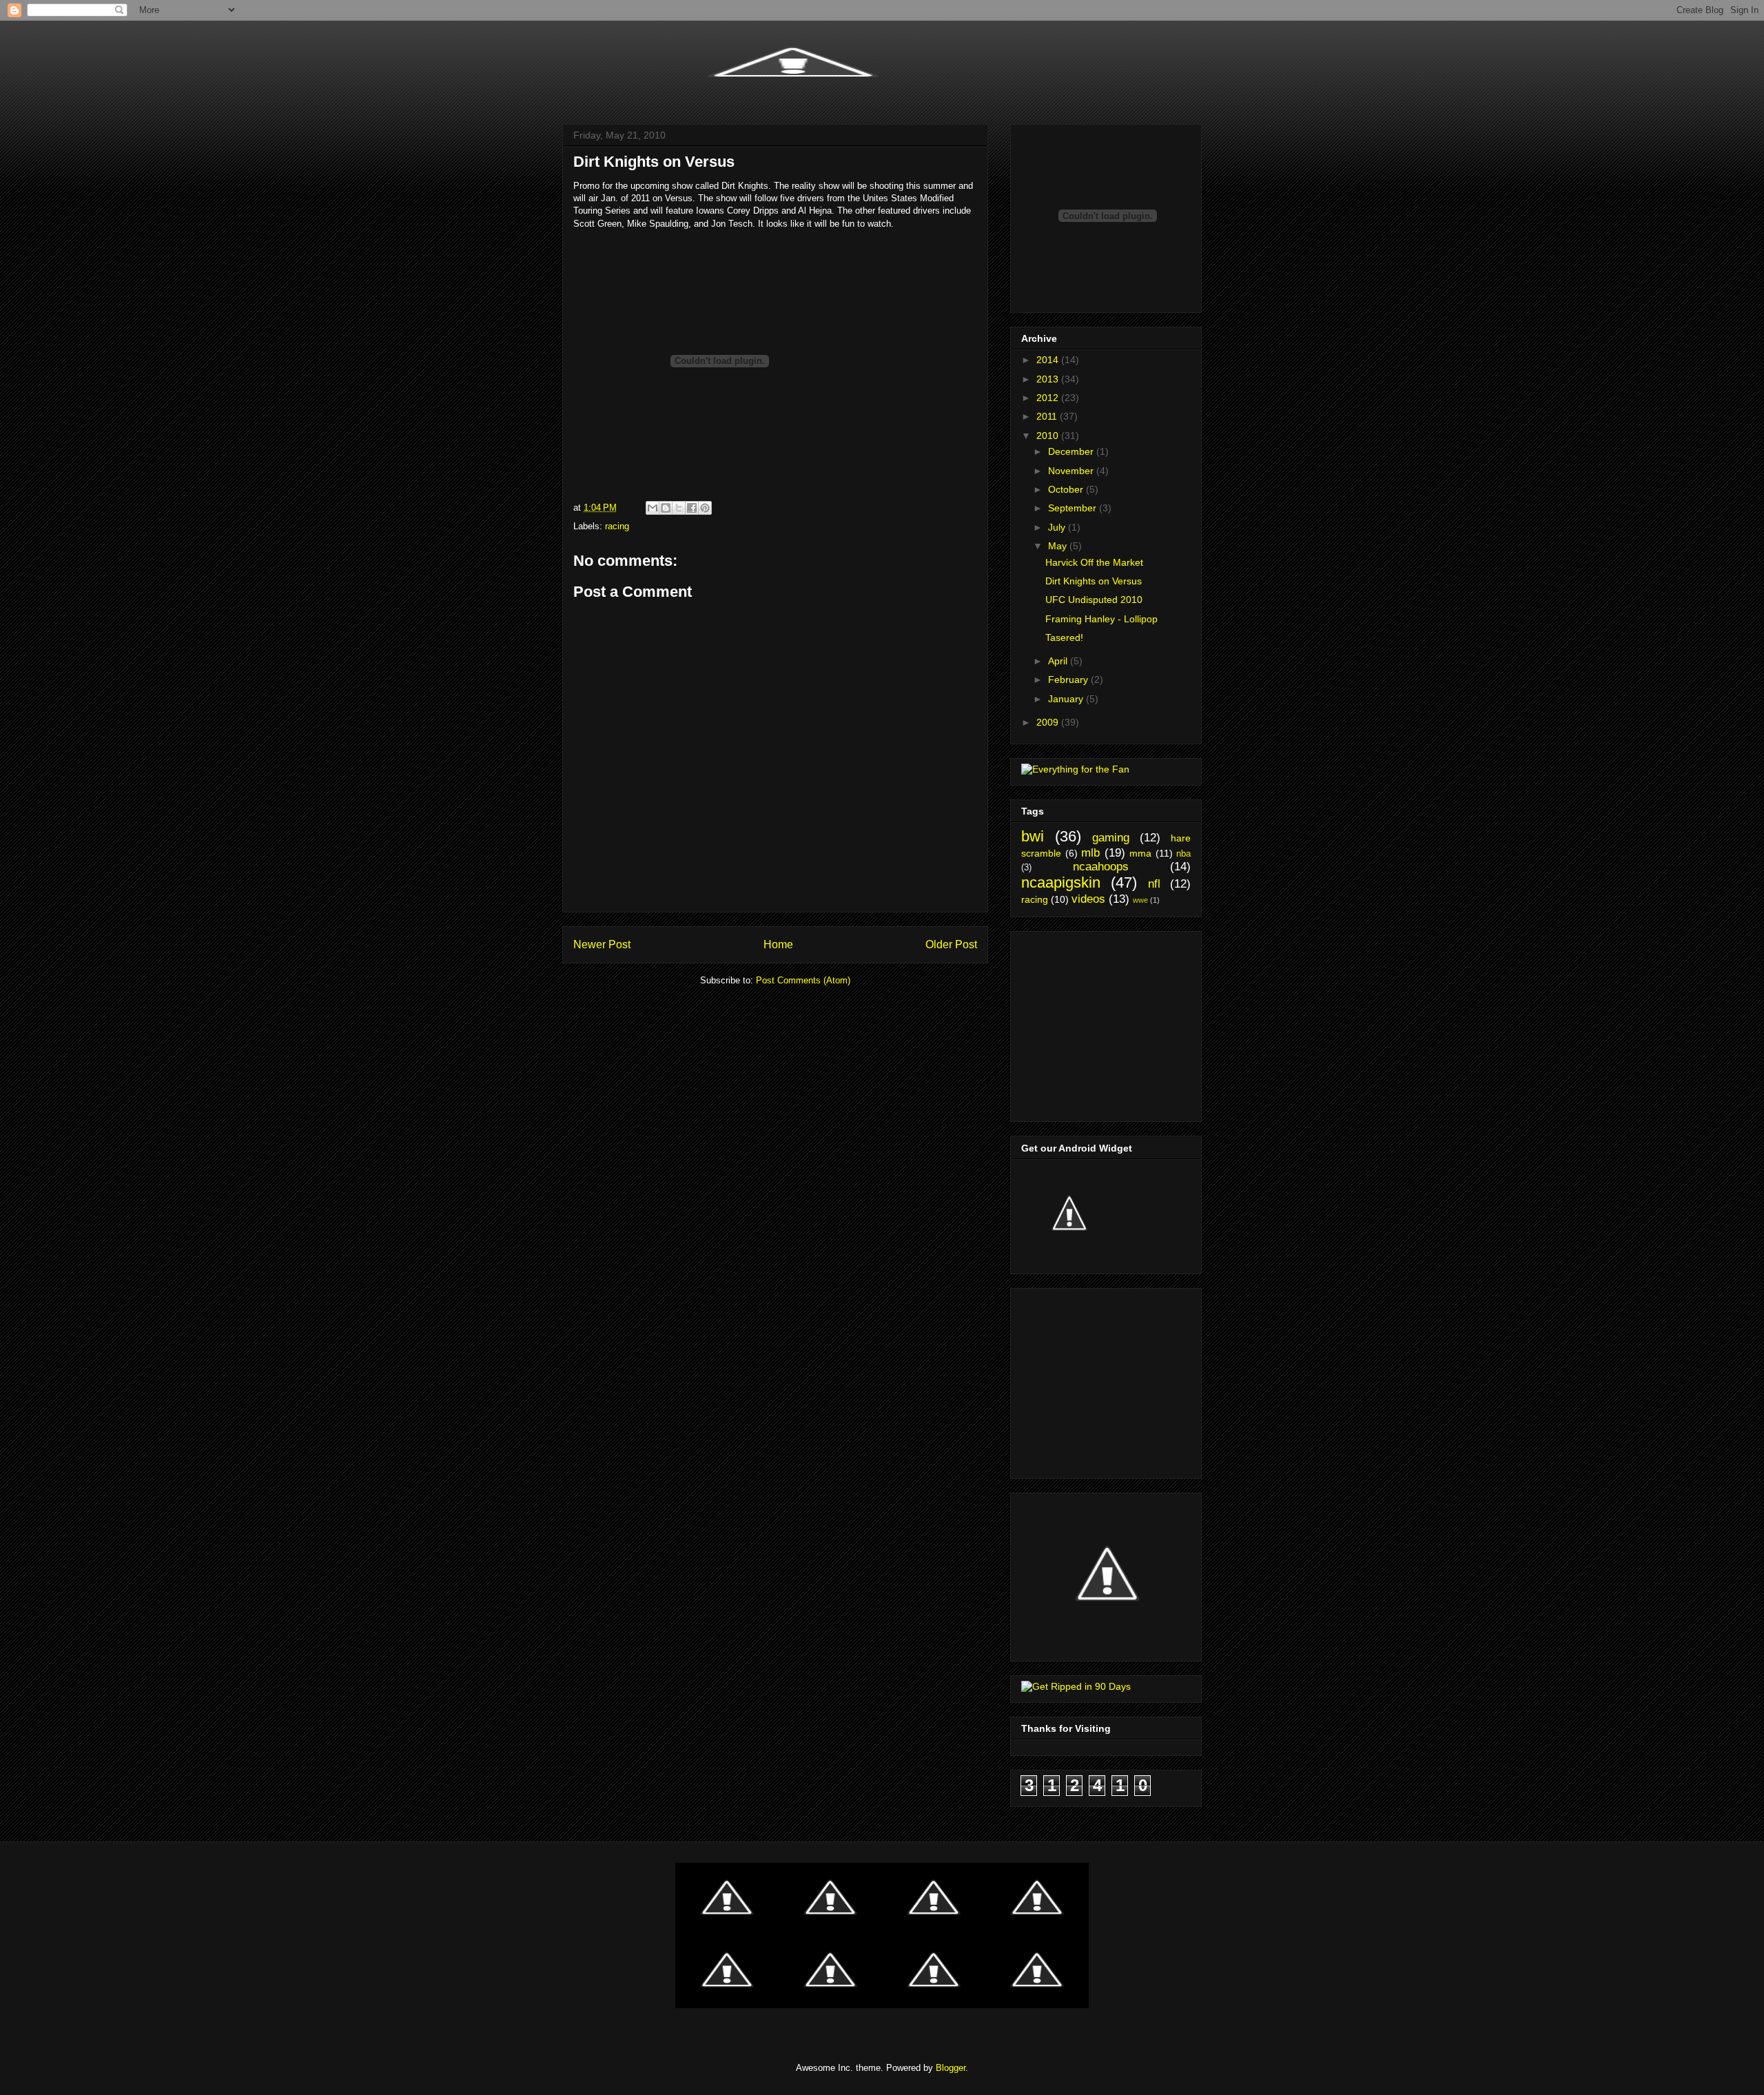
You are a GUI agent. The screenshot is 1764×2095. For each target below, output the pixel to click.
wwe (1140, 900)
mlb (1090, 853)
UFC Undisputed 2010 (1094, 600)
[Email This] (653, 508)
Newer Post (602, 944)
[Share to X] (679, 508)
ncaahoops (1101, 867)
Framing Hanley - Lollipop (1101, 619)
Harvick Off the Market (1094, 562)
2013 (1049, 379)
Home (778, 944)
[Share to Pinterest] (705, 508)
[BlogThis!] (666, 508)
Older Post (951, 944)
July (1058, 527)
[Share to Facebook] (692, 508)
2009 (1049, 722)
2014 (1049, 360)
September (1074, 508)
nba (1183, 854)
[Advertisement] (1107, 1023)
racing (617, 526)
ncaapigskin (1061, 882)
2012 (1049, 398)
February (1069, 679)
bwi (1033, 836)
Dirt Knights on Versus (1094, 581)
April (1059, 661)
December (1072, 451)
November (1072, 471)
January (1067, 699)
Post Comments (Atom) (803, 980)
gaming (1111, 838)
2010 (1049, 436)
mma (1140, 853)
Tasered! (1064, 637)
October (1067, 489)
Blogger (951, 2068)
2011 (1048, 416)
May (1059, 546)
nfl (1154, 884)
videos (1088, 899)
